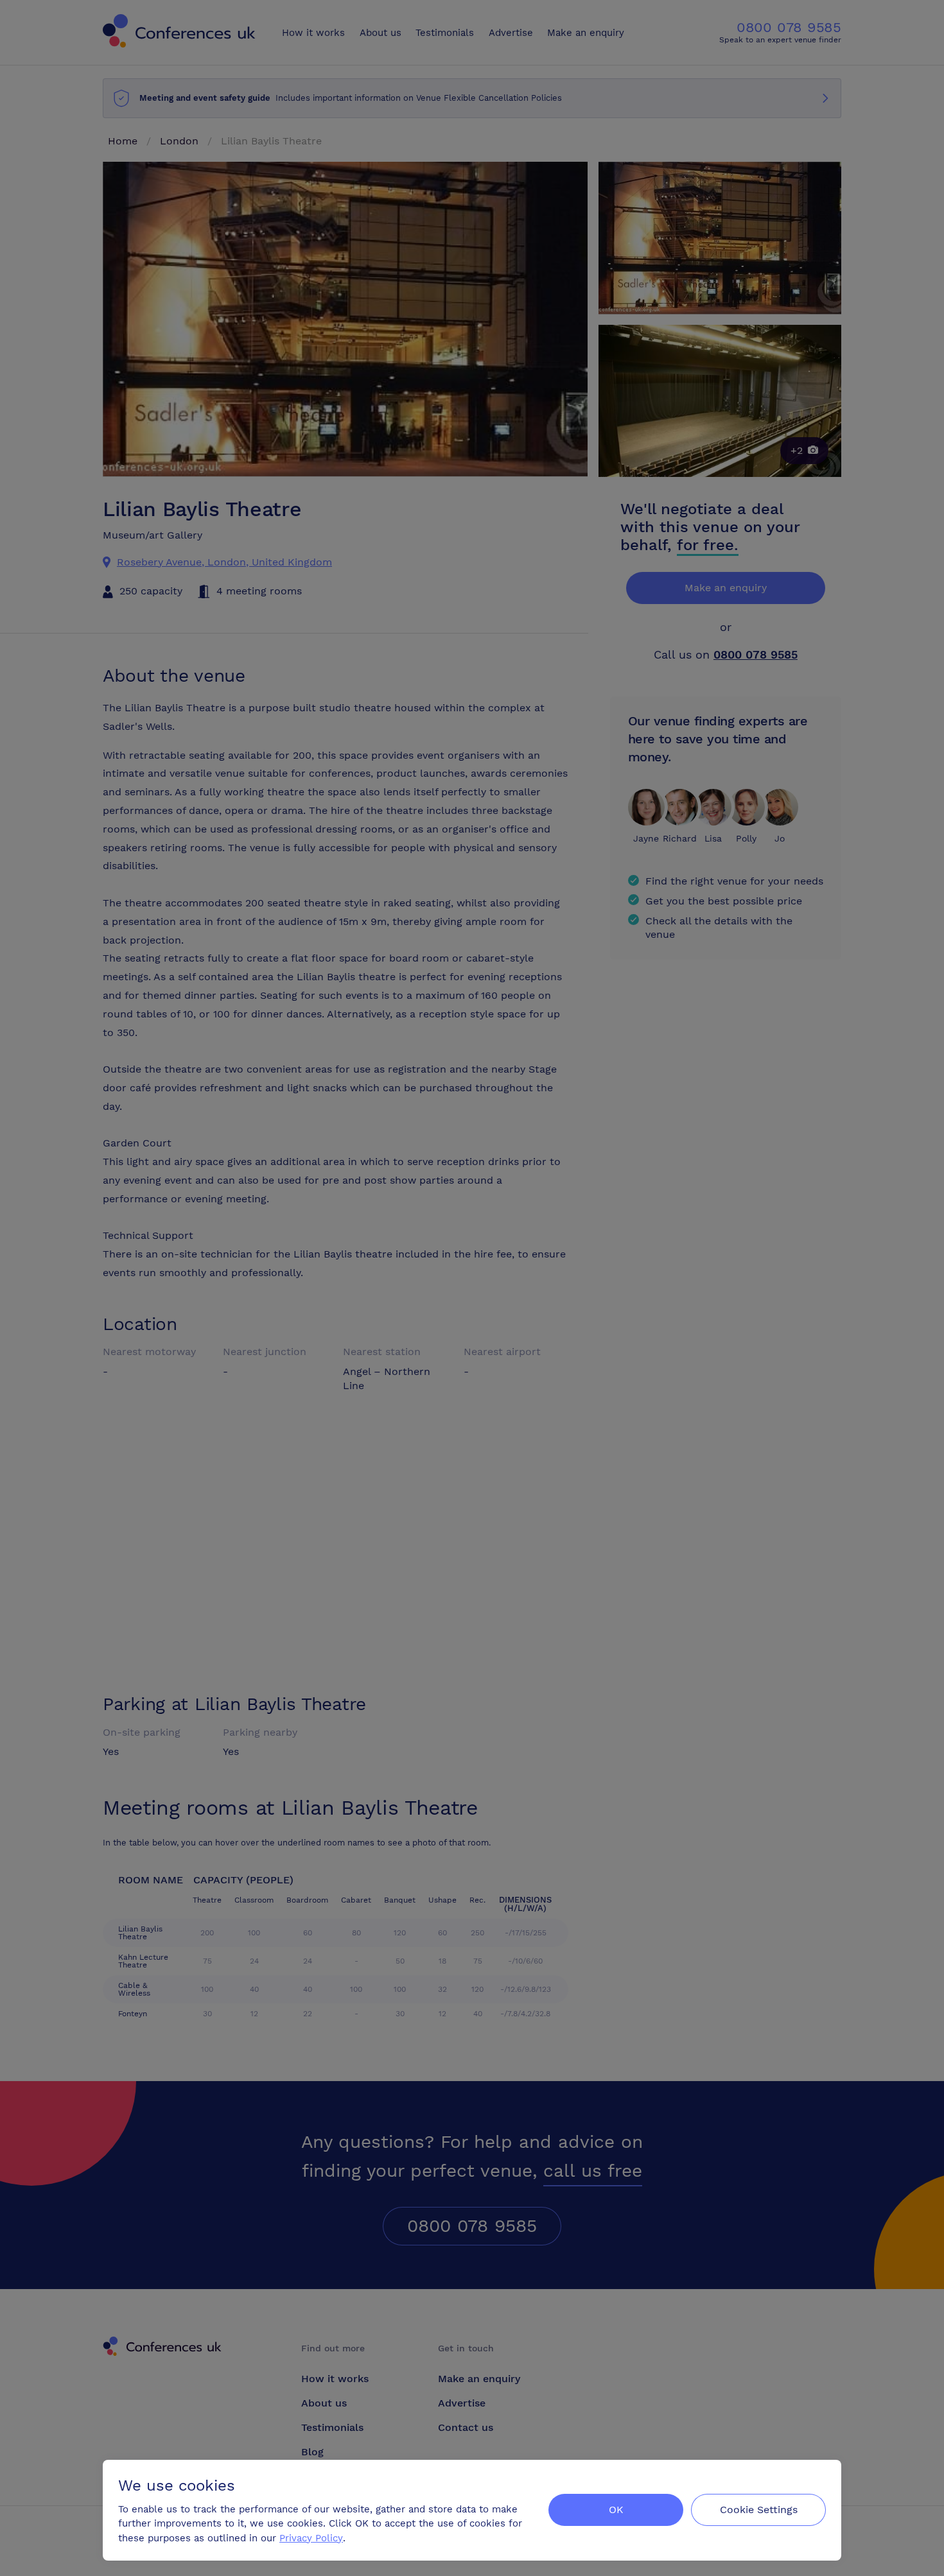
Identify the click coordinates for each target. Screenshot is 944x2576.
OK (616, 2510)
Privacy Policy (311, 2538)
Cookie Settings (759, 2510)
